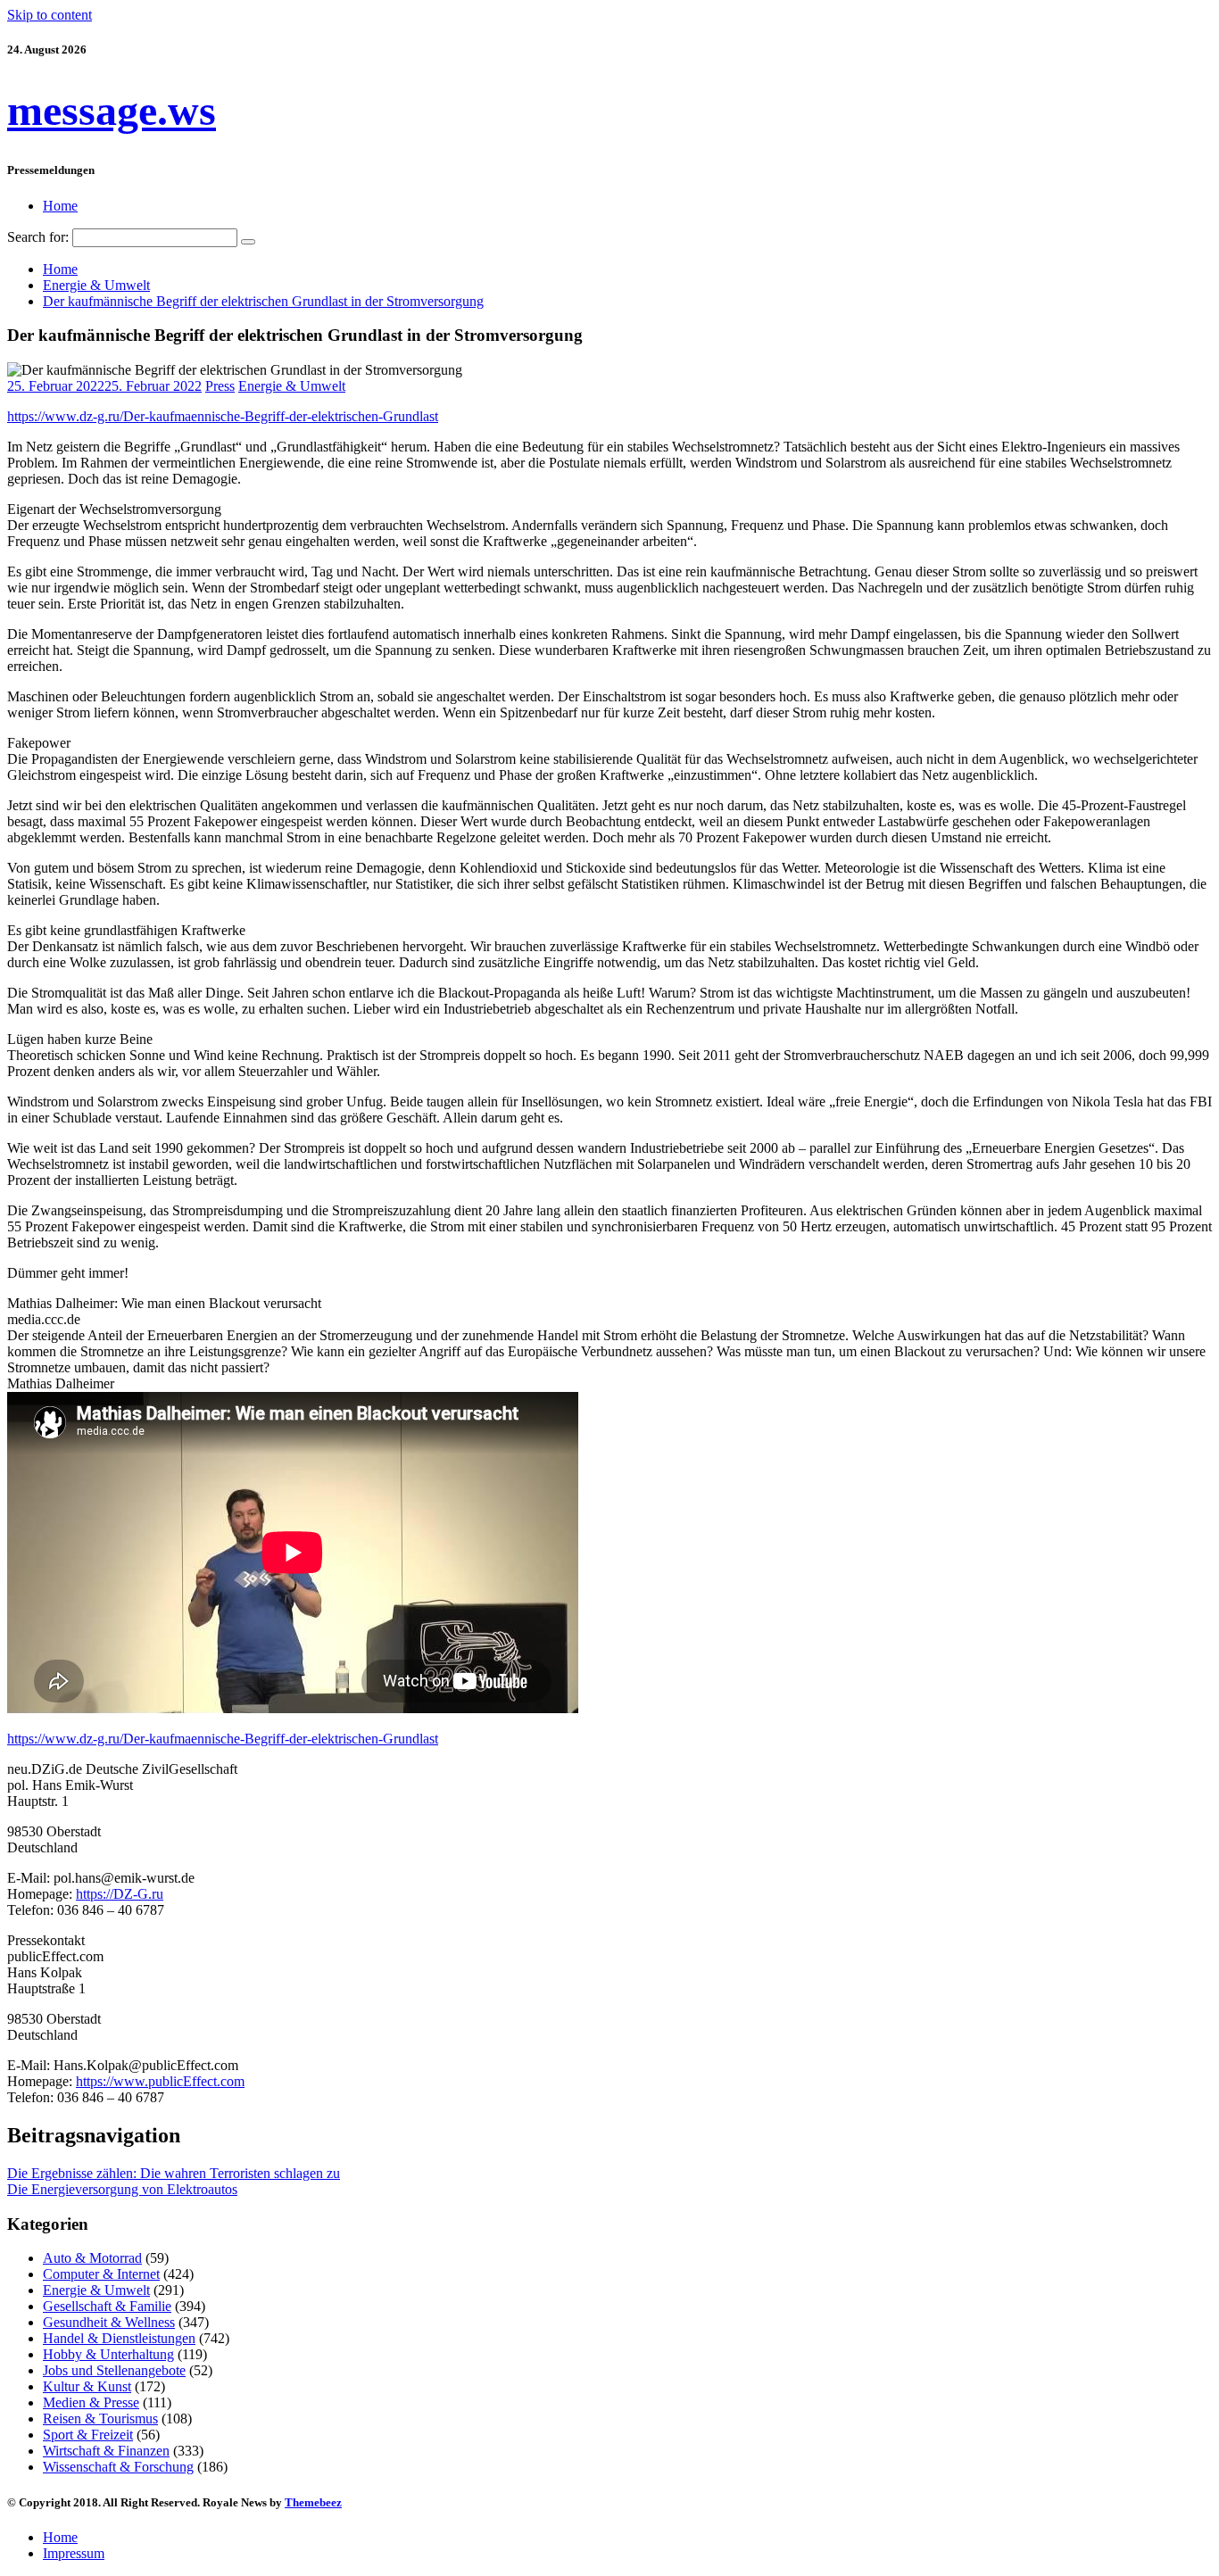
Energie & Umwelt (292, 386)
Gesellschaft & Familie (107, 2306)
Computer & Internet (101, 2274)
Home (60, 206)
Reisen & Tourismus (100, 2419)
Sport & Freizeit (88, 2435)
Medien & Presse (91, 2402)
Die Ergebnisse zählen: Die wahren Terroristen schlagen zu (174, 2173)
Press (220, 386)
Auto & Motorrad (92, 2258)
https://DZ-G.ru (120, 1894)
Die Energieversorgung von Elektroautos (122, 2189)
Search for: (38, 237)
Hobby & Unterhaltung (108, 2354)
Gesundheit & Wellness (109, 2322)
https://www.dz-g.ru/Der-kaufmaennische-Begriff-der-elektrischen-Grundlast (223, 416)
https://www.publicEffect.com (160, 2081)
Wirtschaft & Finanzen (106, 2451)
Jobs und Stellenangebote (114, 2370)
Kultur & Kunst (87, 2386)
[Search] (248, 242)
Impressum (74, 2553)
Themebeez (313, 2502)
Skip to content (50, 15)
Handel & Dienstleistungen (119, 2338)
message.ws (112, 110)
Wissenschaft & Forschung (118, 2467)
